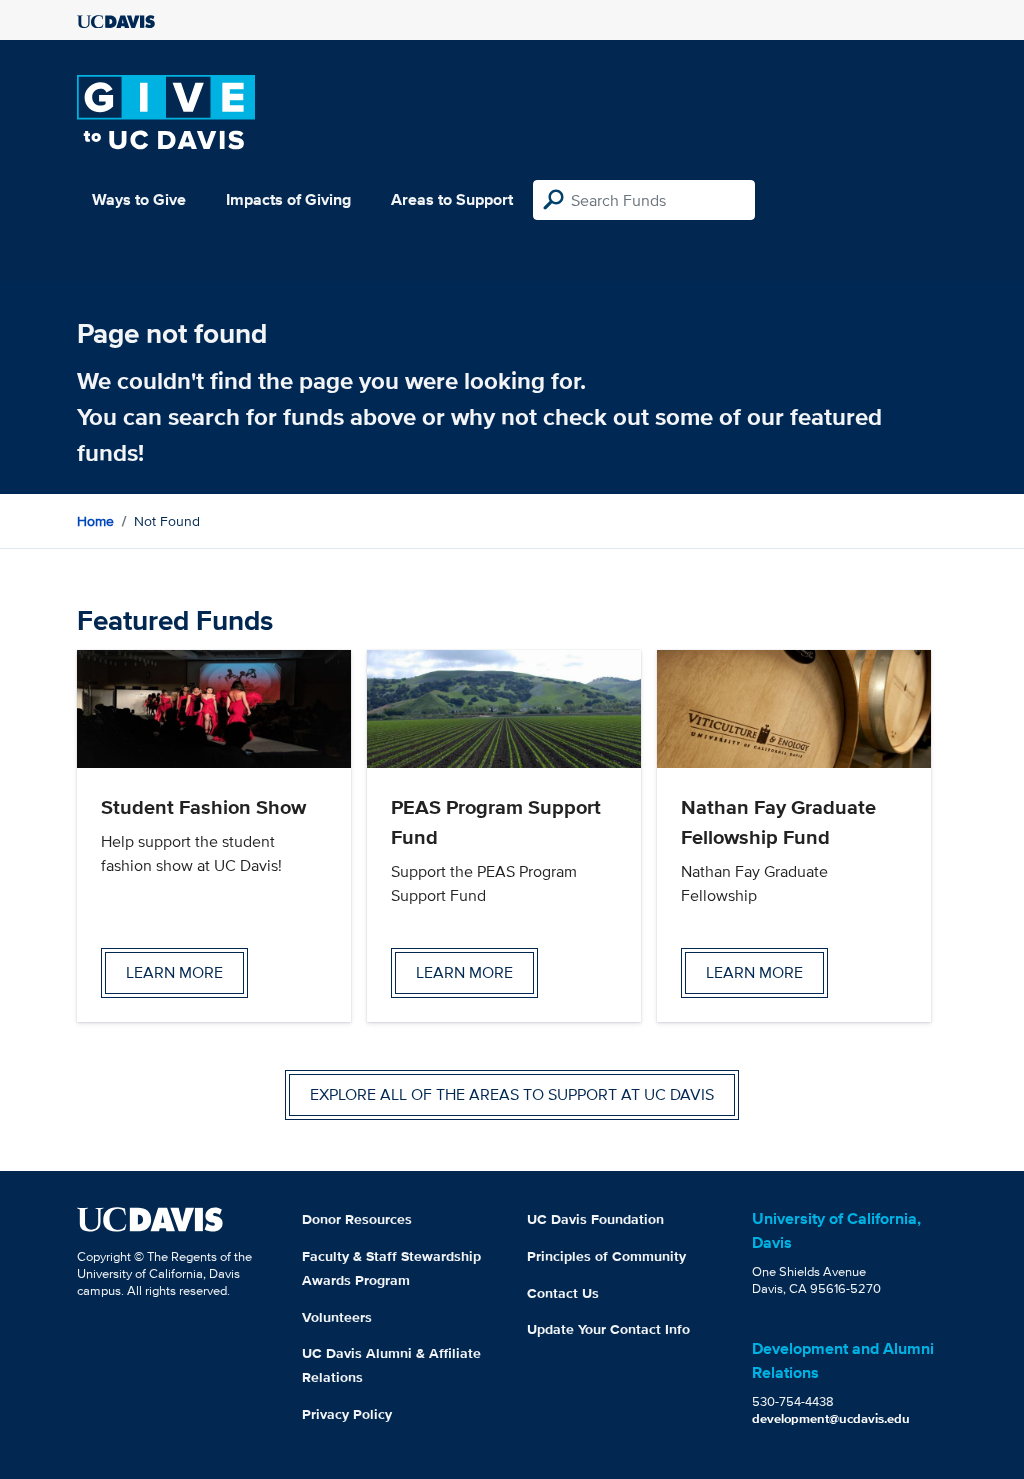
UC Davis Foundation (595, 1219)
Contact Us (563, 1293)
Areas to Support (452, 199)
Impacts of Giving (288, 199)
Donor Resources (357, 1219)
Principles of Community (606, 1256)
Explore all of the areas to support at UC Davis (512, 1094)
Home (95, 521)
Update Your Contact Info (608, 1329)
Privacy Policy (347, 1414)
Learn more (174, 972)
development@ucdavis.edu (831, 1418)
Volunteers (337, 1317)
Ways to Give (139, 199)
